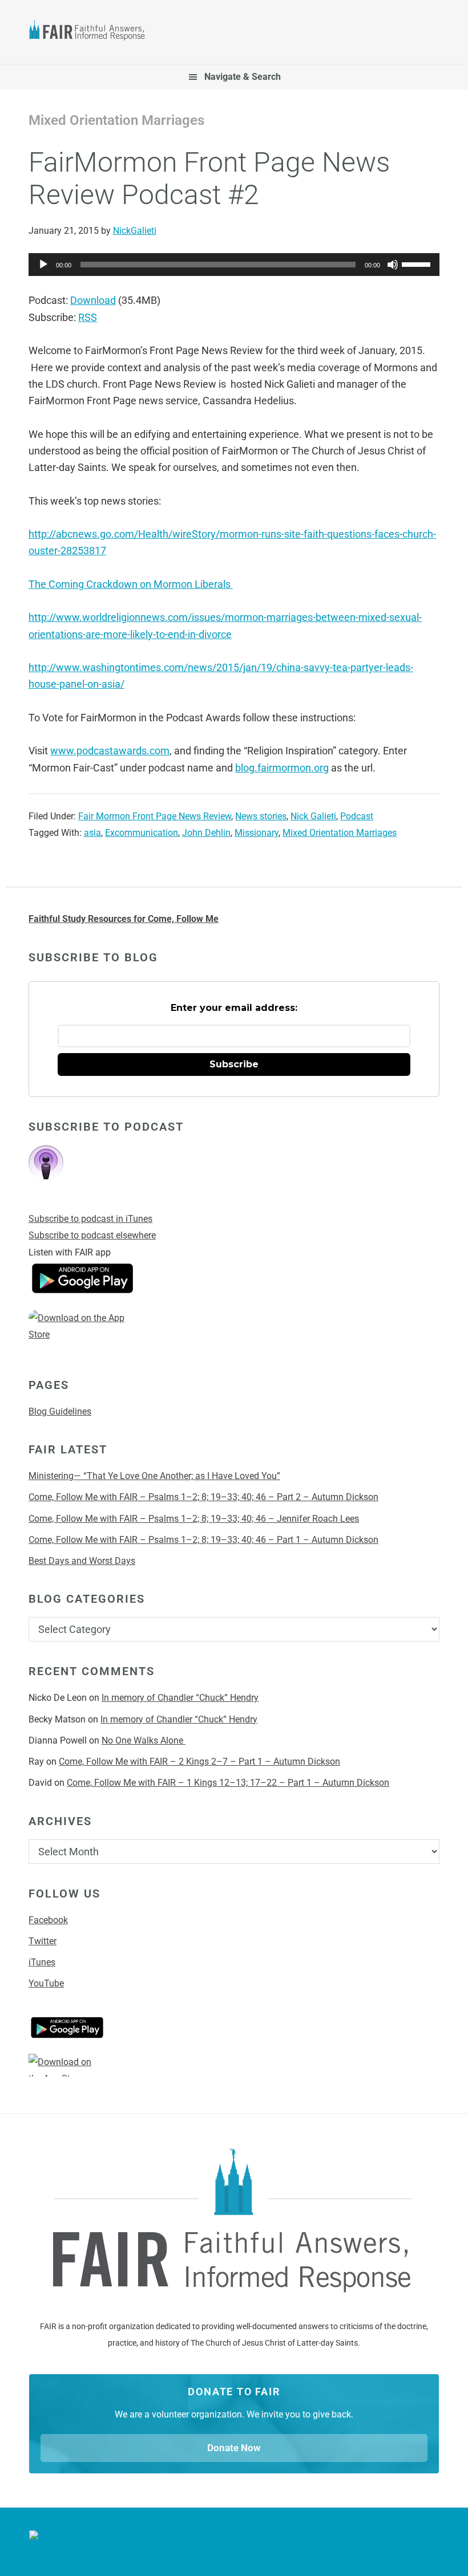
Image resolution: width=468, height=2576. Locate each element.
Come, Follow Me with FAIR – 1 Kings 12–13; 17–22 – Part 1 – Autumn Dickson (228, 1783)
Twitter (43, 1941)
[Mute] (393, 265)
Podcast (357, 816)
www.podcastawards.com (110, 751)
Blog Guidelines (60, 1411)
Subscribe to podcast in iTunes (90, 1219)
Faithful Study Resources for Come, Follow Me (124, 919)
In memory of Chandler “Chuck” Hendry (180, 1698)
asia (92, 833)
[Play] (43, 265)
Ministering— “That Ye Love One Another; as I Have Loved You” (154, 1476)
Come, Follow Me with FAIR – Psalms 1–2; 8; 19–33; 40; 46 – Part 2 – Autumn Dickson (203, 1497)
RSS (88, 317)
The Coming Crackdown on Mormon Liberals (131, 584)
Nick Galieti (313, 816)
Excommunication (142, 833)
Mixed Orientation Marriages (340, 833)
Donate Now (234, 2448)
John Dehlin (206, 833)
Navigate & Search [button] (243, 77)
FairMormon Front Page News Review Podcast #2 (209, 179)
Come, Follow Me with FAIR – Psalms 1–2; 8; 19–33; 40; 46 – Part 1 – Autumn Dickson (203, 1540)
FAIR (92, 32)
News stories (261, 816)
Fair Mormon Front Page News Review (155, 816)
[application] (234, 265)
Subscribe (234, 1064)
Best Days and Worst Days (82, 1561)
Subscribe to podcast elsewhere (92, 1235)
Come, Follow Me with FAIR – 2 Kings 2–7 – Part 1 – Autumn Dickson (199, 1762)
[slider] (418, 263)
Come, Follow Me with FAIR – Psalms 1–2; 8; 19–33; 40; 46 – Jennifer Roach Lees (194, 1519)
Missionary (257, 833)
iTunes (42, 1962)
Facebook (48, 1920)
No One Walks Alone (144, 1740)
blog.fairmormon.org (282, 768)
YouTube (46, 1983)
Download (93, 300)
